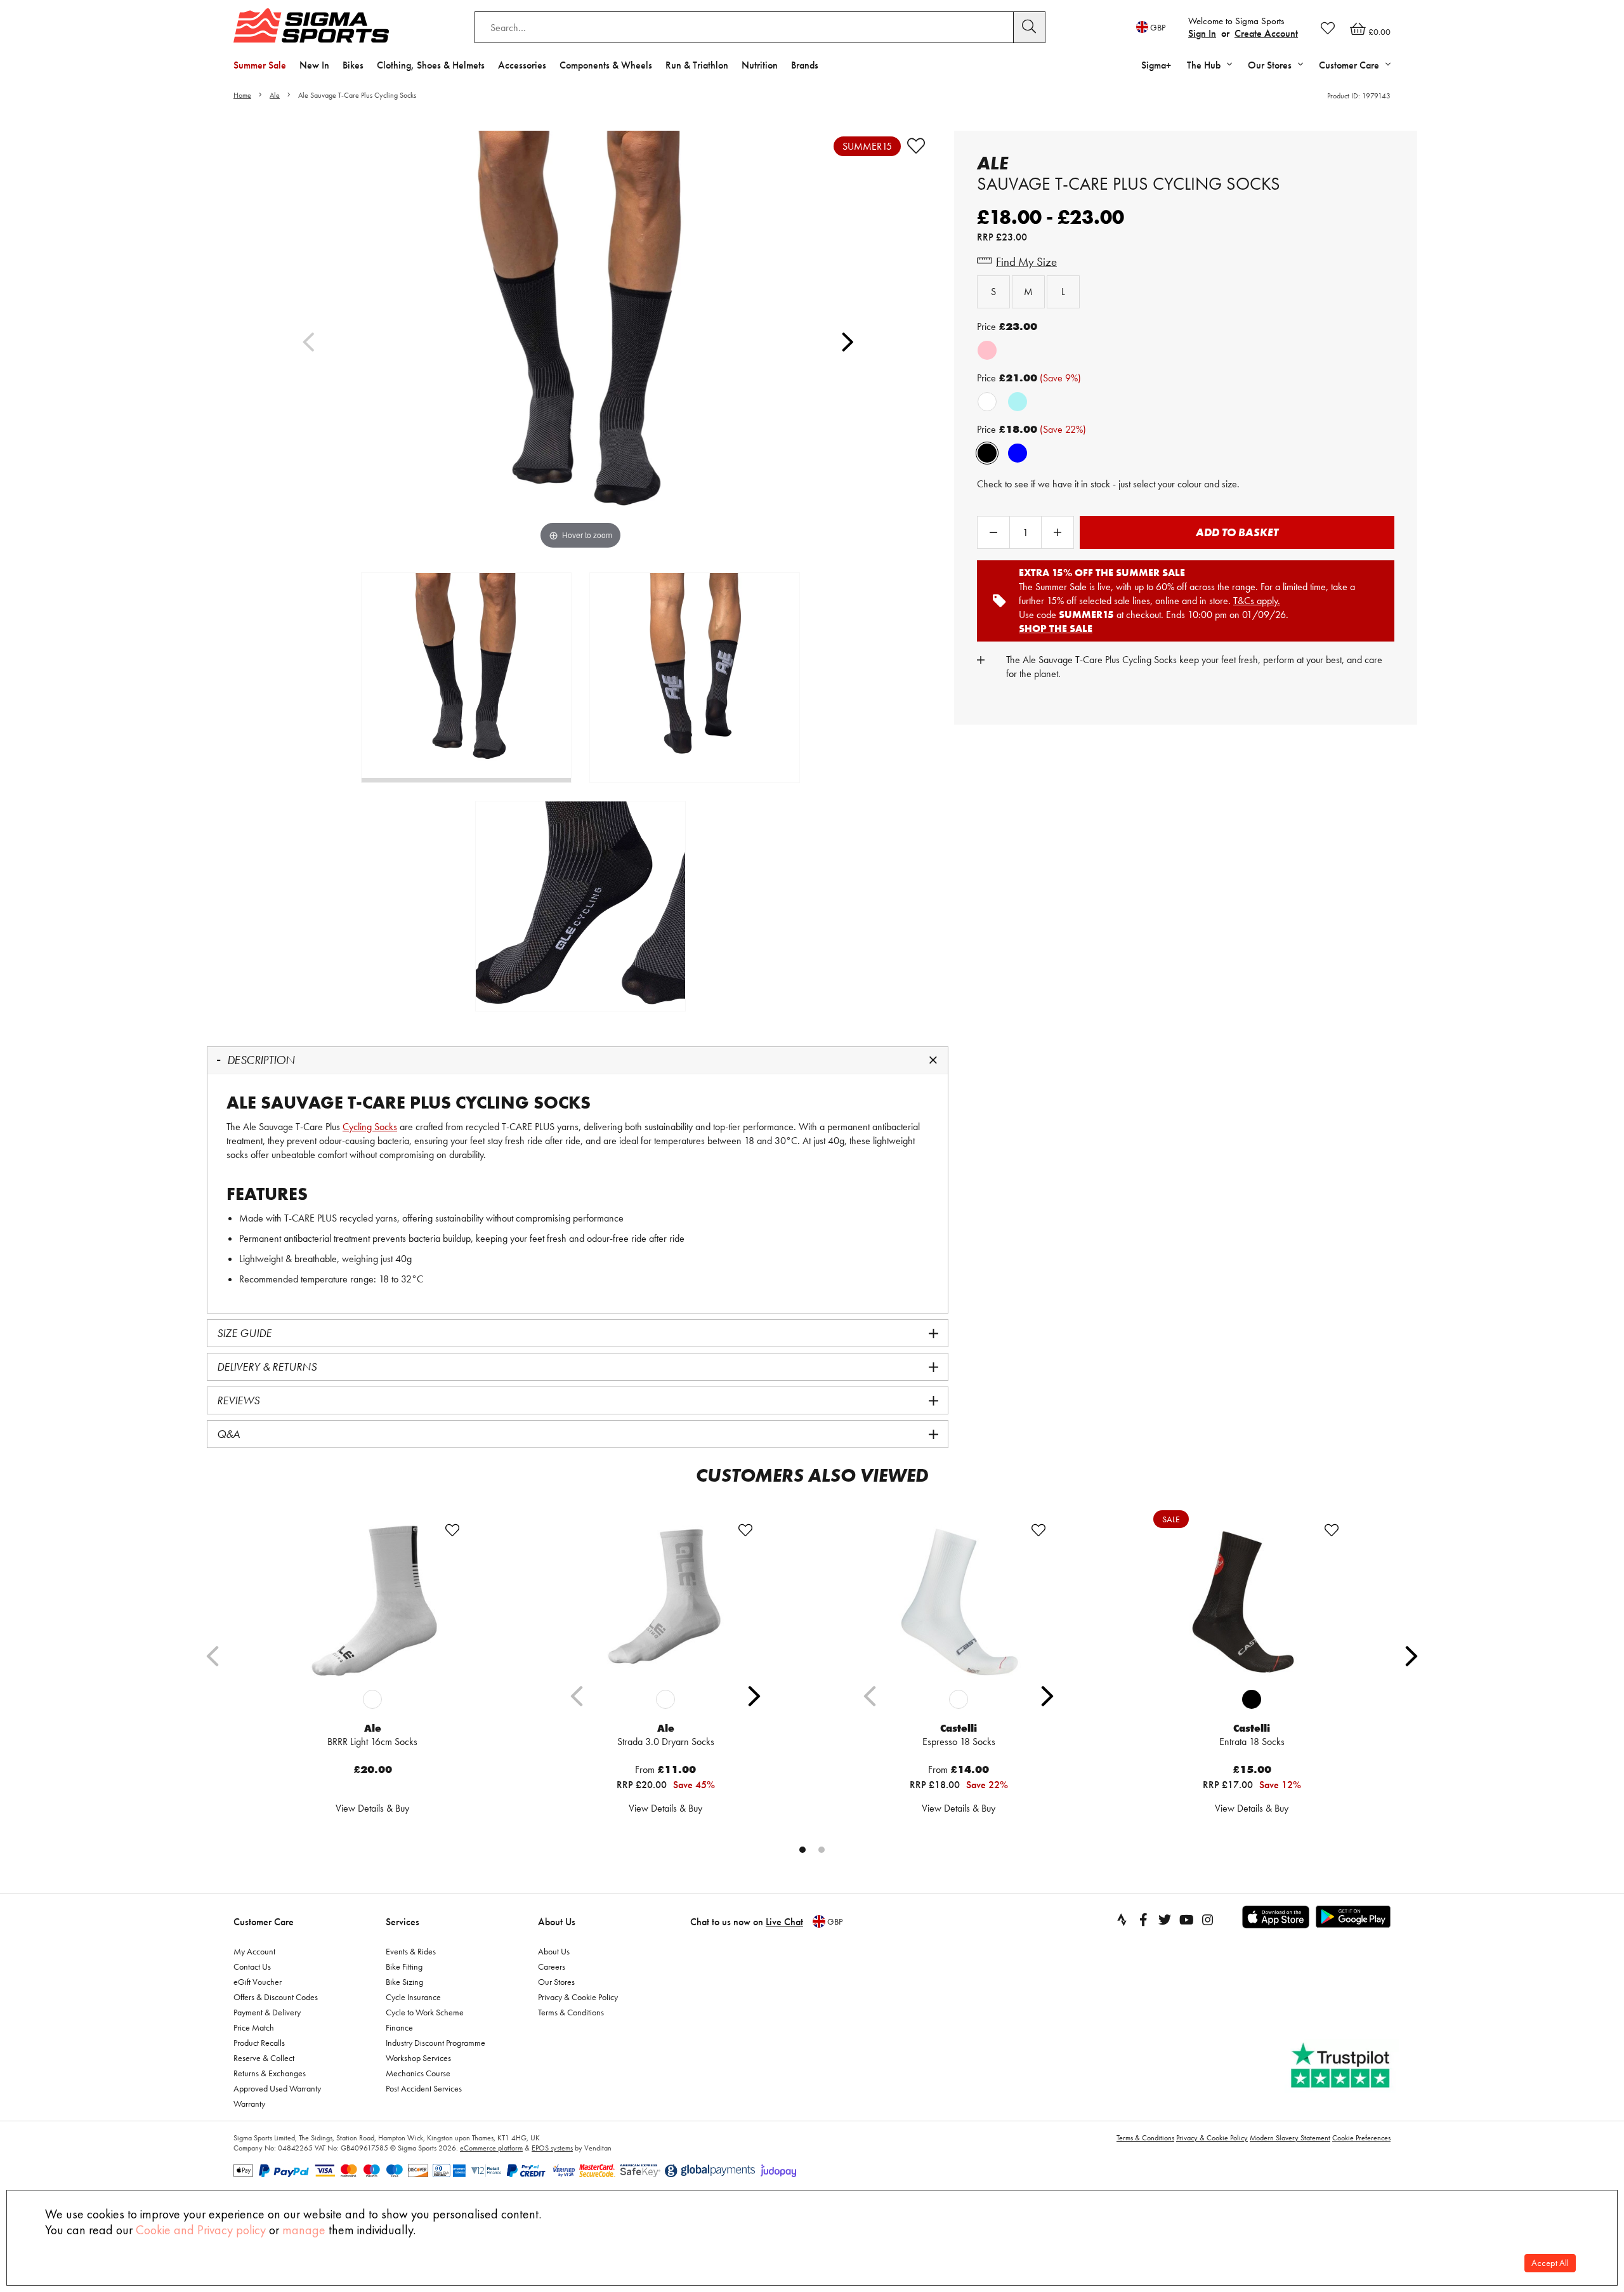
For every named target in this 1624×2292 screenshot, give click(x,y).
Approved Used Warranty (277, 2088)
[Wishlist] (1328, 28)
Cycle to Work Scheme (425, 2012)
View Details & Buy (372, 1808)
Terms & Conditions (571, 2012)
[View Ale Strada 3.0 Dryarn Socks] (665, 1601)
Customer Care (264, 1922)
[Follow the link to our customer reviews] (1342, 2066)
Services (403, 1922)
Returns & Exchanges (270, 2073)
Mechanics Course (418, 2073)
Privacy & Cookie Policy (578, 1997)
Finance (399, 2027)
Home (242, 95)
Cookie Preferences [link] (1361, 2138)
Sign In (1202, 33)
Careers (552, 1966)
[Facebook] (1143, 1920)
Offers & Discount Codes (276, 1997)
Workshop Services (418, 2058)
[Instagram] (1208, 1920)
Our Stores (556, 1982)
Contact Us (252, 1966)
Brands (805, 65)
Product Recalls (259, 2043)
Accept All (1550, 2263)
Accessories (522, 65)
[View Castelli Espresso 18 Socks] (959, 1601)
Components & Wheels (606, 65)
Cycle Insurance (413, 1997)
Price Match (254, 2027)
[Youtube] (1186, 1920)
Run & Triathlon (697, 65)
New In (314, 65)
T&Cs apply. (1257, 601)
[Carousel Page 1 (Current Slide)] (802, 1850)
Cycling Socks (370, 1127)
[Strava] (1122, 1920)
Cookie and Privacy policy (201, 2230)
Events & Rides (411, 1951)
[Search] (1030, 27)
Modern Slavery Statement (1290, 2138)
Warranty (249, 2104)
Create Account (1266, 33)
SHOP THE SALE (1056, 629)
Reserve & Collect (264, 2058)
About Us (557, 1922)
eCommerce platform (491, 2148)
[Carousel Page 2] (822, 1850)
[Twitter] (1165, 1920)
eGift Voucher (258, 1982)
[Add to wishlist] (916, 146)
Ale (275, 95)
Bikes (353, 65)
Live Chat (784, 1922)
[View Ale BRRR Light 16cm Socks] (372, 1601)
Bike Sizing (404, 1982)
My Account (254, 1951)
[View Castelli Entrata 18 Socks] (1252, 1601)
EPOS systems (552, 2148)
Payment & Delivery (267, 2012)
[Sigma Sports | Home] (311, 25)
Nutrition (760, 65)
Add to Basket (1237, 532)
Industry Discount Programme (435, 2043)
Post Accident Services (424, 2088)
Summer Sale (260, 65)
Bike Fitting (404, 1966)
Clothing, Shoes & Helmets (431, 65)
